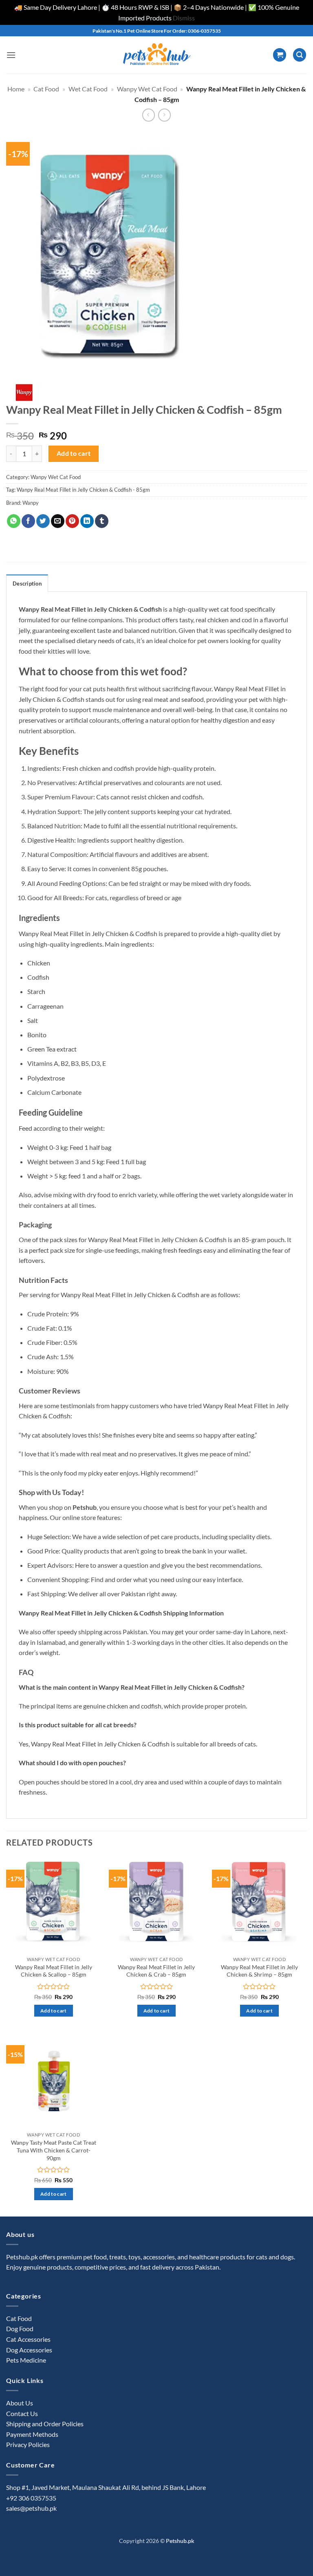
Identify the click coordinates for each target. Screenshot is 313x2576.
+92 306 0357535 (31, 2498)
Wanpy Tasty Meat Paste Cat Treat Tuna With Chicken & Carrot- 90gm (54, 2150)
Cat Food (46, 89)
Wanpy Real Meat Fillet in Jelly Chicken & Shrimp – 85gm (259, 1971)
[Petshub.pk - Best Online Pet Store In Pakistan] (156, 55)
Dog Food (20, 2329)
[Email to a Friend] (58, 521)
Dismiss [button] (184, 18)
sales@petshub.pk (31, 2508)
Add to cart (74, 453)
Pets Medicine (26, 2360)
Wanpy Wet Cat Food (147, 89)
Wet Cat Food (88, 89)
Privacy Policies (28, 2444)
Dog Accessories (29, 2350)
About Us (20, 2403)
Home (16, 89)
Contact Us (22, 2413)
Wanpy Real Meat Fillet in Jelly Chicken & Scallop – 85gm (54, 1971)
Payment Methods (32, 2434)
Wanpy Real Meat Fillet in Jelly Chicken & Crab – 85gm (156, 1971)
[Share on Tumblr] (102, 521)
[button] (11, 55)
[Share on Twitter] (43, 521)
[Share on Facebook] (28, 521)
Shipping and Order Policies (45, 2424)
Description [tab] (27, 584)
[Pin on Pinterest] (72, 521)
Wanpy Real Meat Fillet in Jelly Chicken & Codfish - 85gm (83, 490)
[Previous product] (164, 115)
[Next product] (149, 115)
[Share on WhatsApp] (14, 521)
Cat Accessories (28, 2339)
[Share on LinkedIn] (87, 521)
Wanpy (31, 503)
